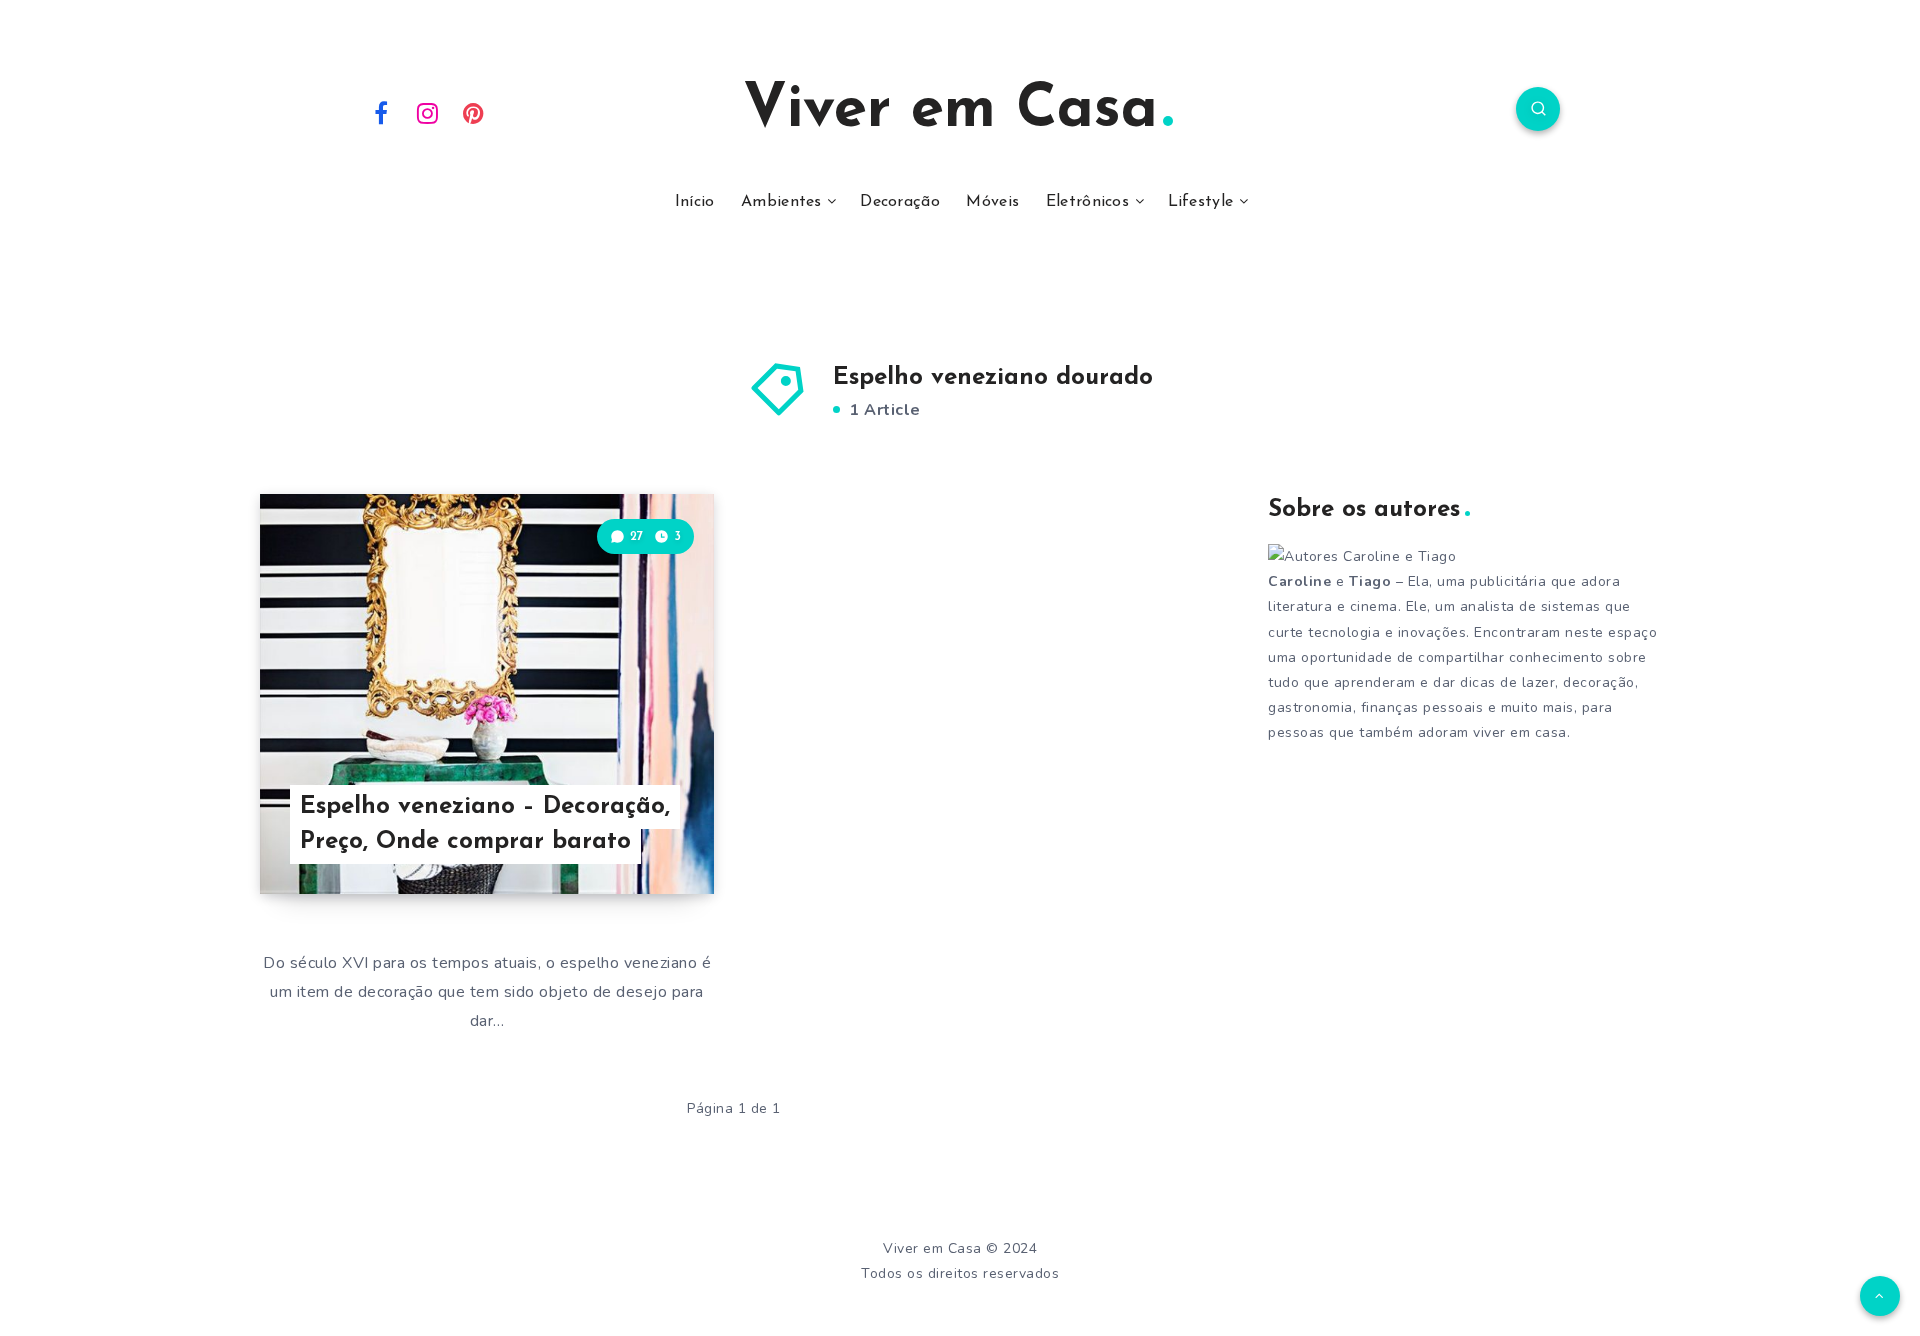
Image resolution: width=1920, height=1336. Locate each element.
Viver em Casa (950, 111)
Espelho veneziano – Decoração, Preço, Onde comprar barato (485, 824)
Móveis (992, 202)
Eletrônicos (1087, 202)
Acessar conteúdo (621, 835)
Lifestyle (1201, 202)
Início (695, 202)
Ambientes (781, 202)
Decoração (900, 202)
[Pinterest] (474, 112)
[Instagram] (428, 112)
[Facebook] (381, 112)
